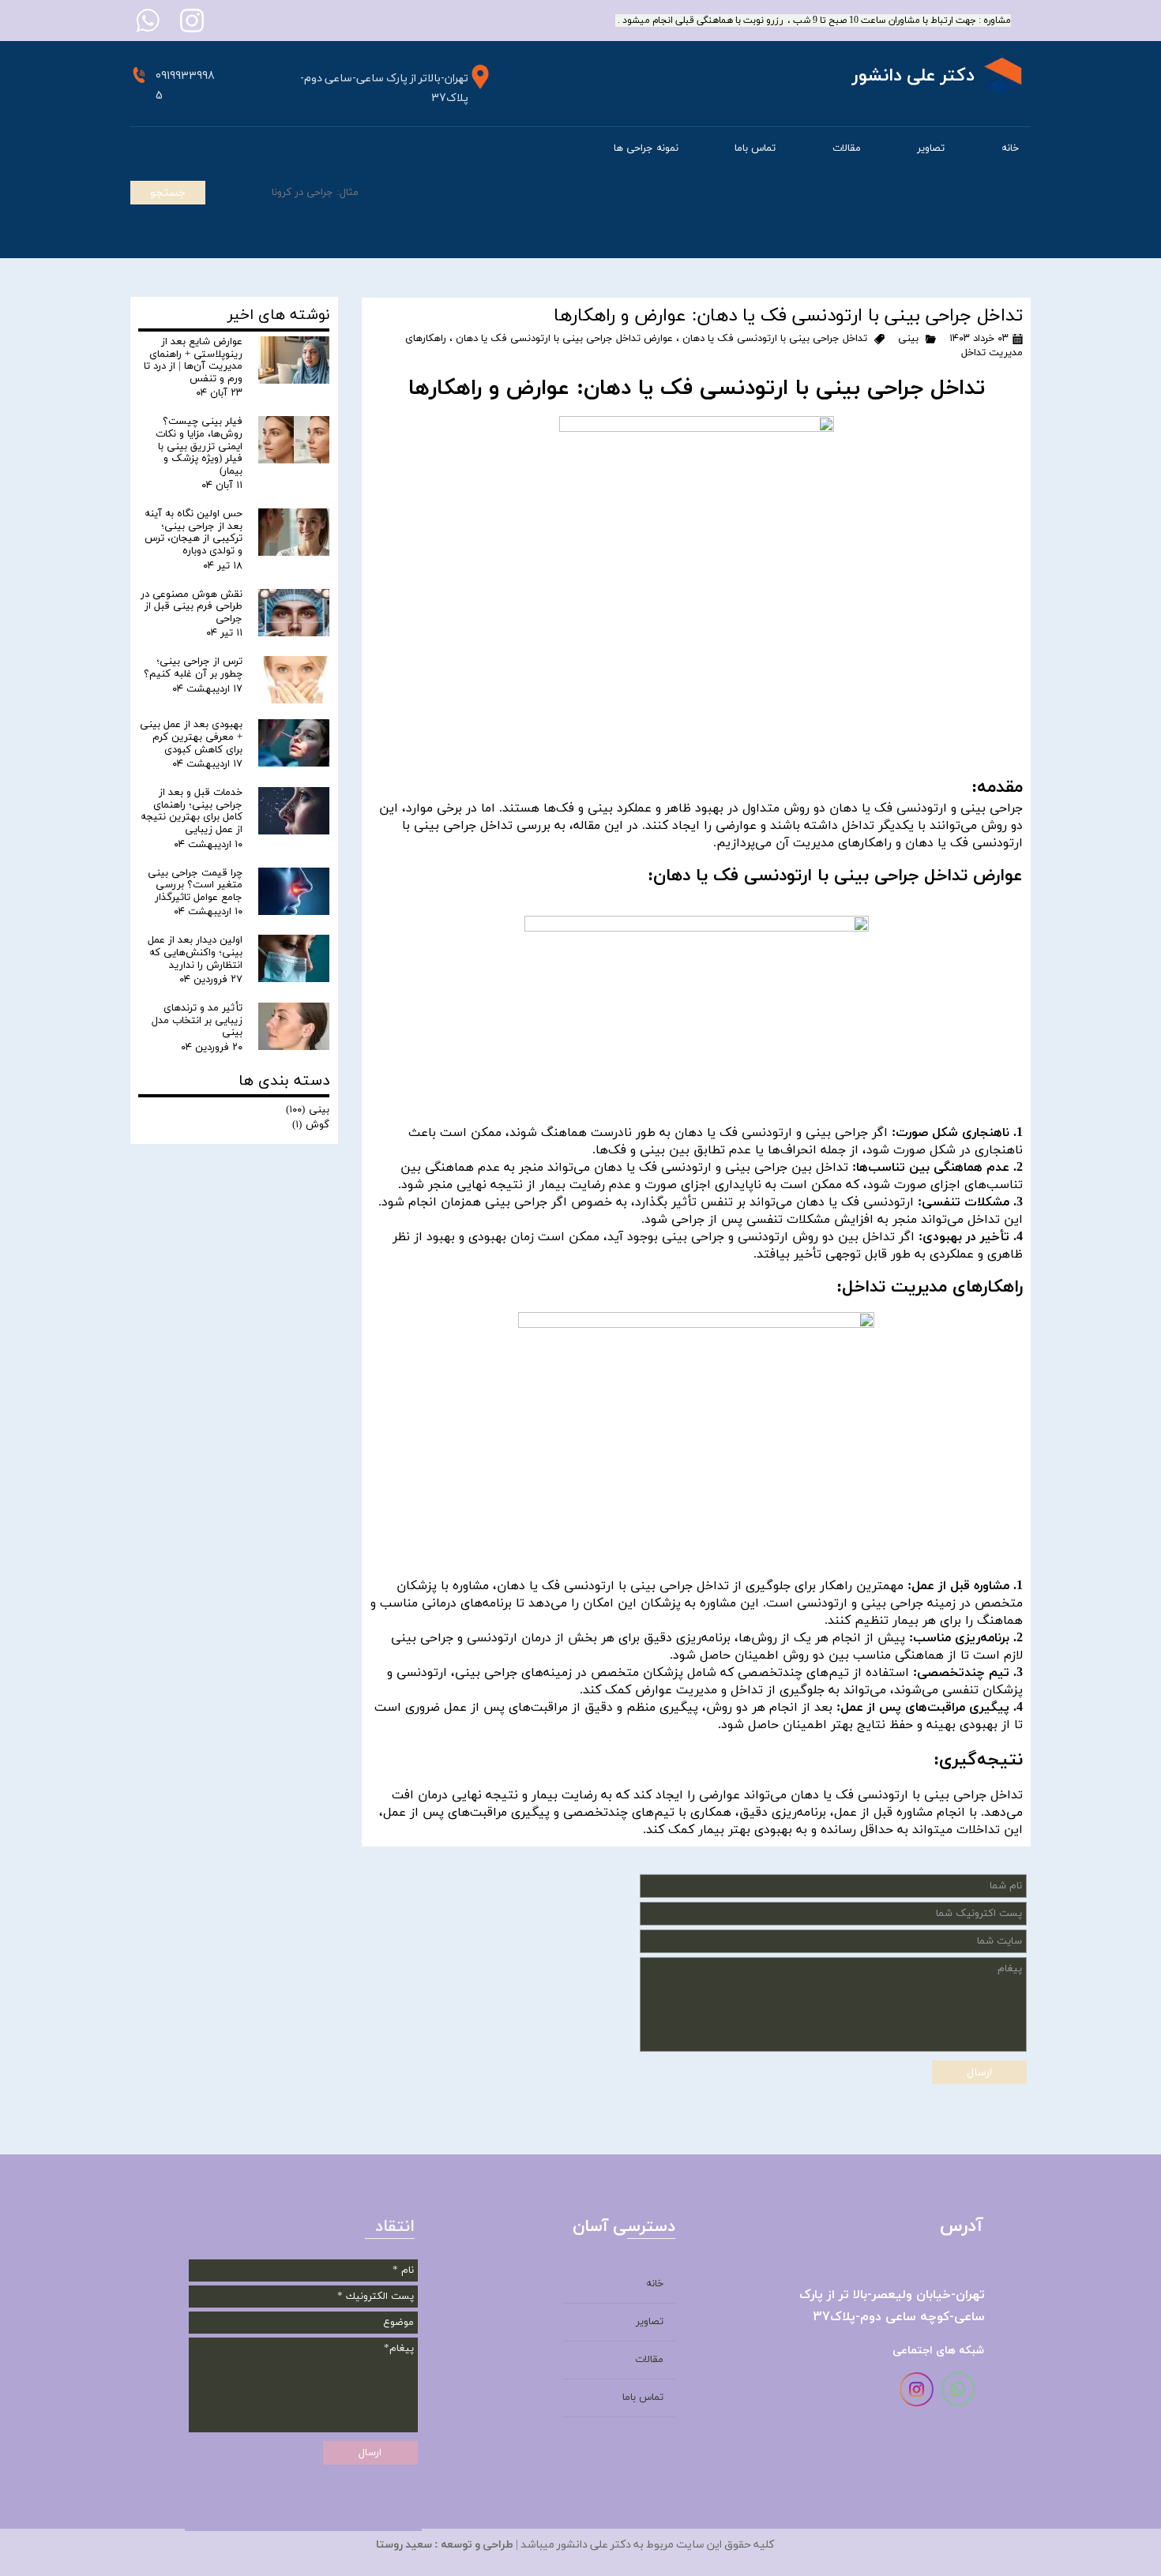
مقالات (847, 148)
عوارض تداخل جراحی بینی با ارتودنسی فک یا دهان (564, 339)
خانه (1010, 148)
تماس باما (755, 148)
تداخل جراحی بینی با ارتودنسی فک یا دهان (775, 339)
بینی (908, 339)
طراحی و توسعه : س (468, 2545)
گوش (311, 1125)
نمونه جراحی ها (646, 148)
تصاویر (931, 148)
